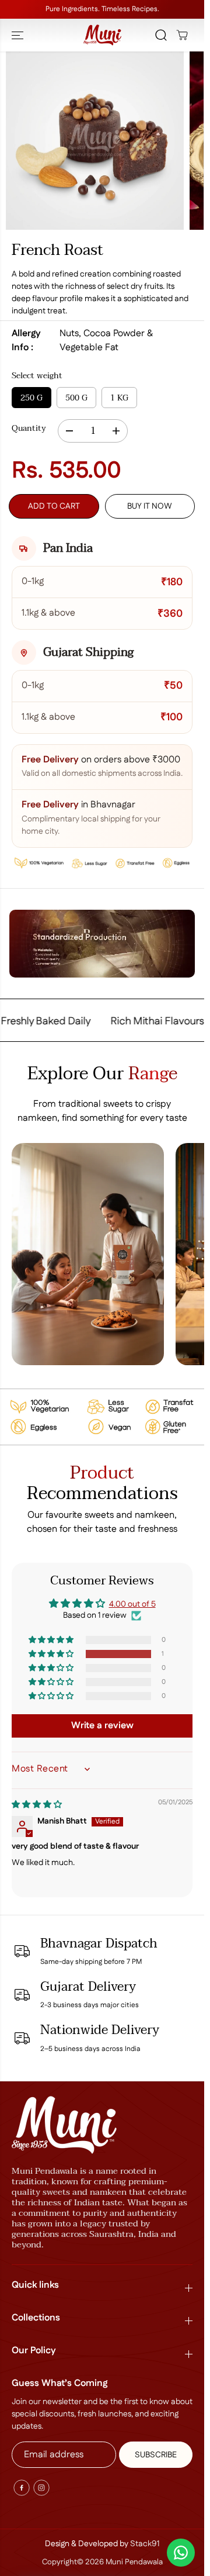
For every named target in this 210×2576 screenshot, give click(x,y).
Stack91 (145, 2544)
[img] (37, 1805)
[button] (19, 35)
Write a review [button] (102, 1726)
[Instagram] (41, 2488)
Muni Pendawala (134, 2562)
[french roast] (95, 141)
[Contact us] (181, 2553)
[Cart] (182, 35)
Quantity (29, 429)
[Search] (161, 35)
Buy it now (150, 506)
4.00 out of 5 (132, 1604)
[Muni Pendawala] (102, 35)
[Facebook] (22, 2488)
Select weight (37, 376)
